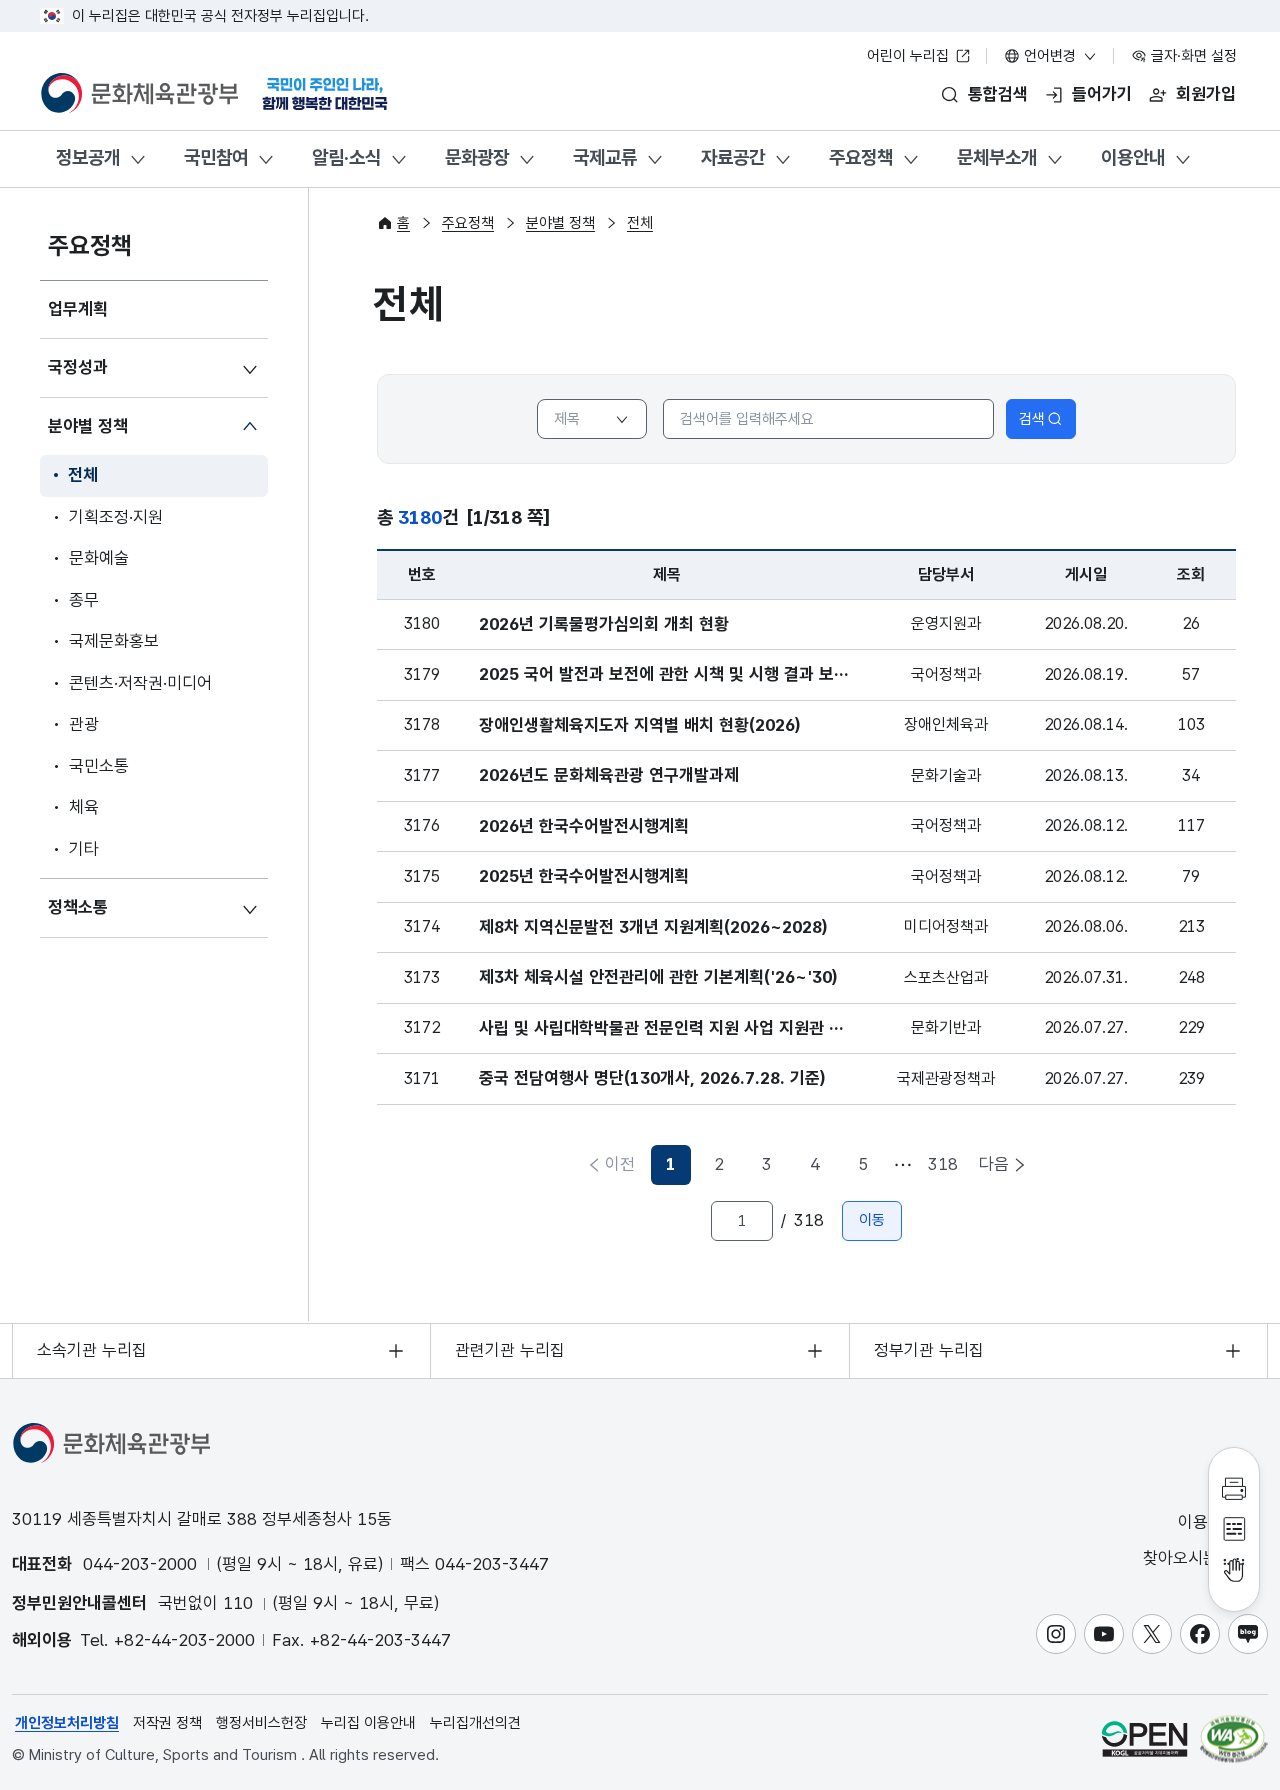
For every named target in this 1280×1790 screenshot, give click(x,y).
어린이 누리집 (910, 56)
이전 (620, 1164)
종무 (84, 600)
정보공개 (88, 157)
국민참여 (216, 157)
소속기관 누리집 (92, 1350)
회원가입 (1206, 94)
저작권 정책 (167, 1723)
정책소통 (78, 907)
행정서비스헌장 (261, 1723)
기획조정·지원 (116, 517)
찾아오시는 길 (1193, 1558)
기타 (84, 849)
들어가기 (1102, 94)
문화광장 (477, 157)
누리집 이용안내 (368, 1723)
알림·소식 (346, 157)
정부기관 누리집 (929, 1350)
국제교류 (605, 157)
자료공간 (733, 157)
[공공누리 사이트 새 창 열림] (1144, 1738)
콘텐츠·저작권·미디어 (140, 683)
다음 (994, 1164)
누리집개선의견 (475, 1723)
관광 (84, 724)
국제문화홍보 (114, 641)
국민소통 (99, 766)
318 (943, 1164)
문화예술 (99, 558)
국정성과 (78, 367)
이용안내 (1133, 157)
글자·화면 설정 (1192, 56)
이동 (872, 1220)
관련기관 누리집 (510, 1350)
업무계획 (78, 309)
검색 (1032, 419)
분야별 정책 (88, 426)
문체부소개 (997, 157)
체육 (84, 807)
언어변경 (1050, 56)
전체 (83, 475)
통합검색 (998, 94)
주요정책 (861, 157)
